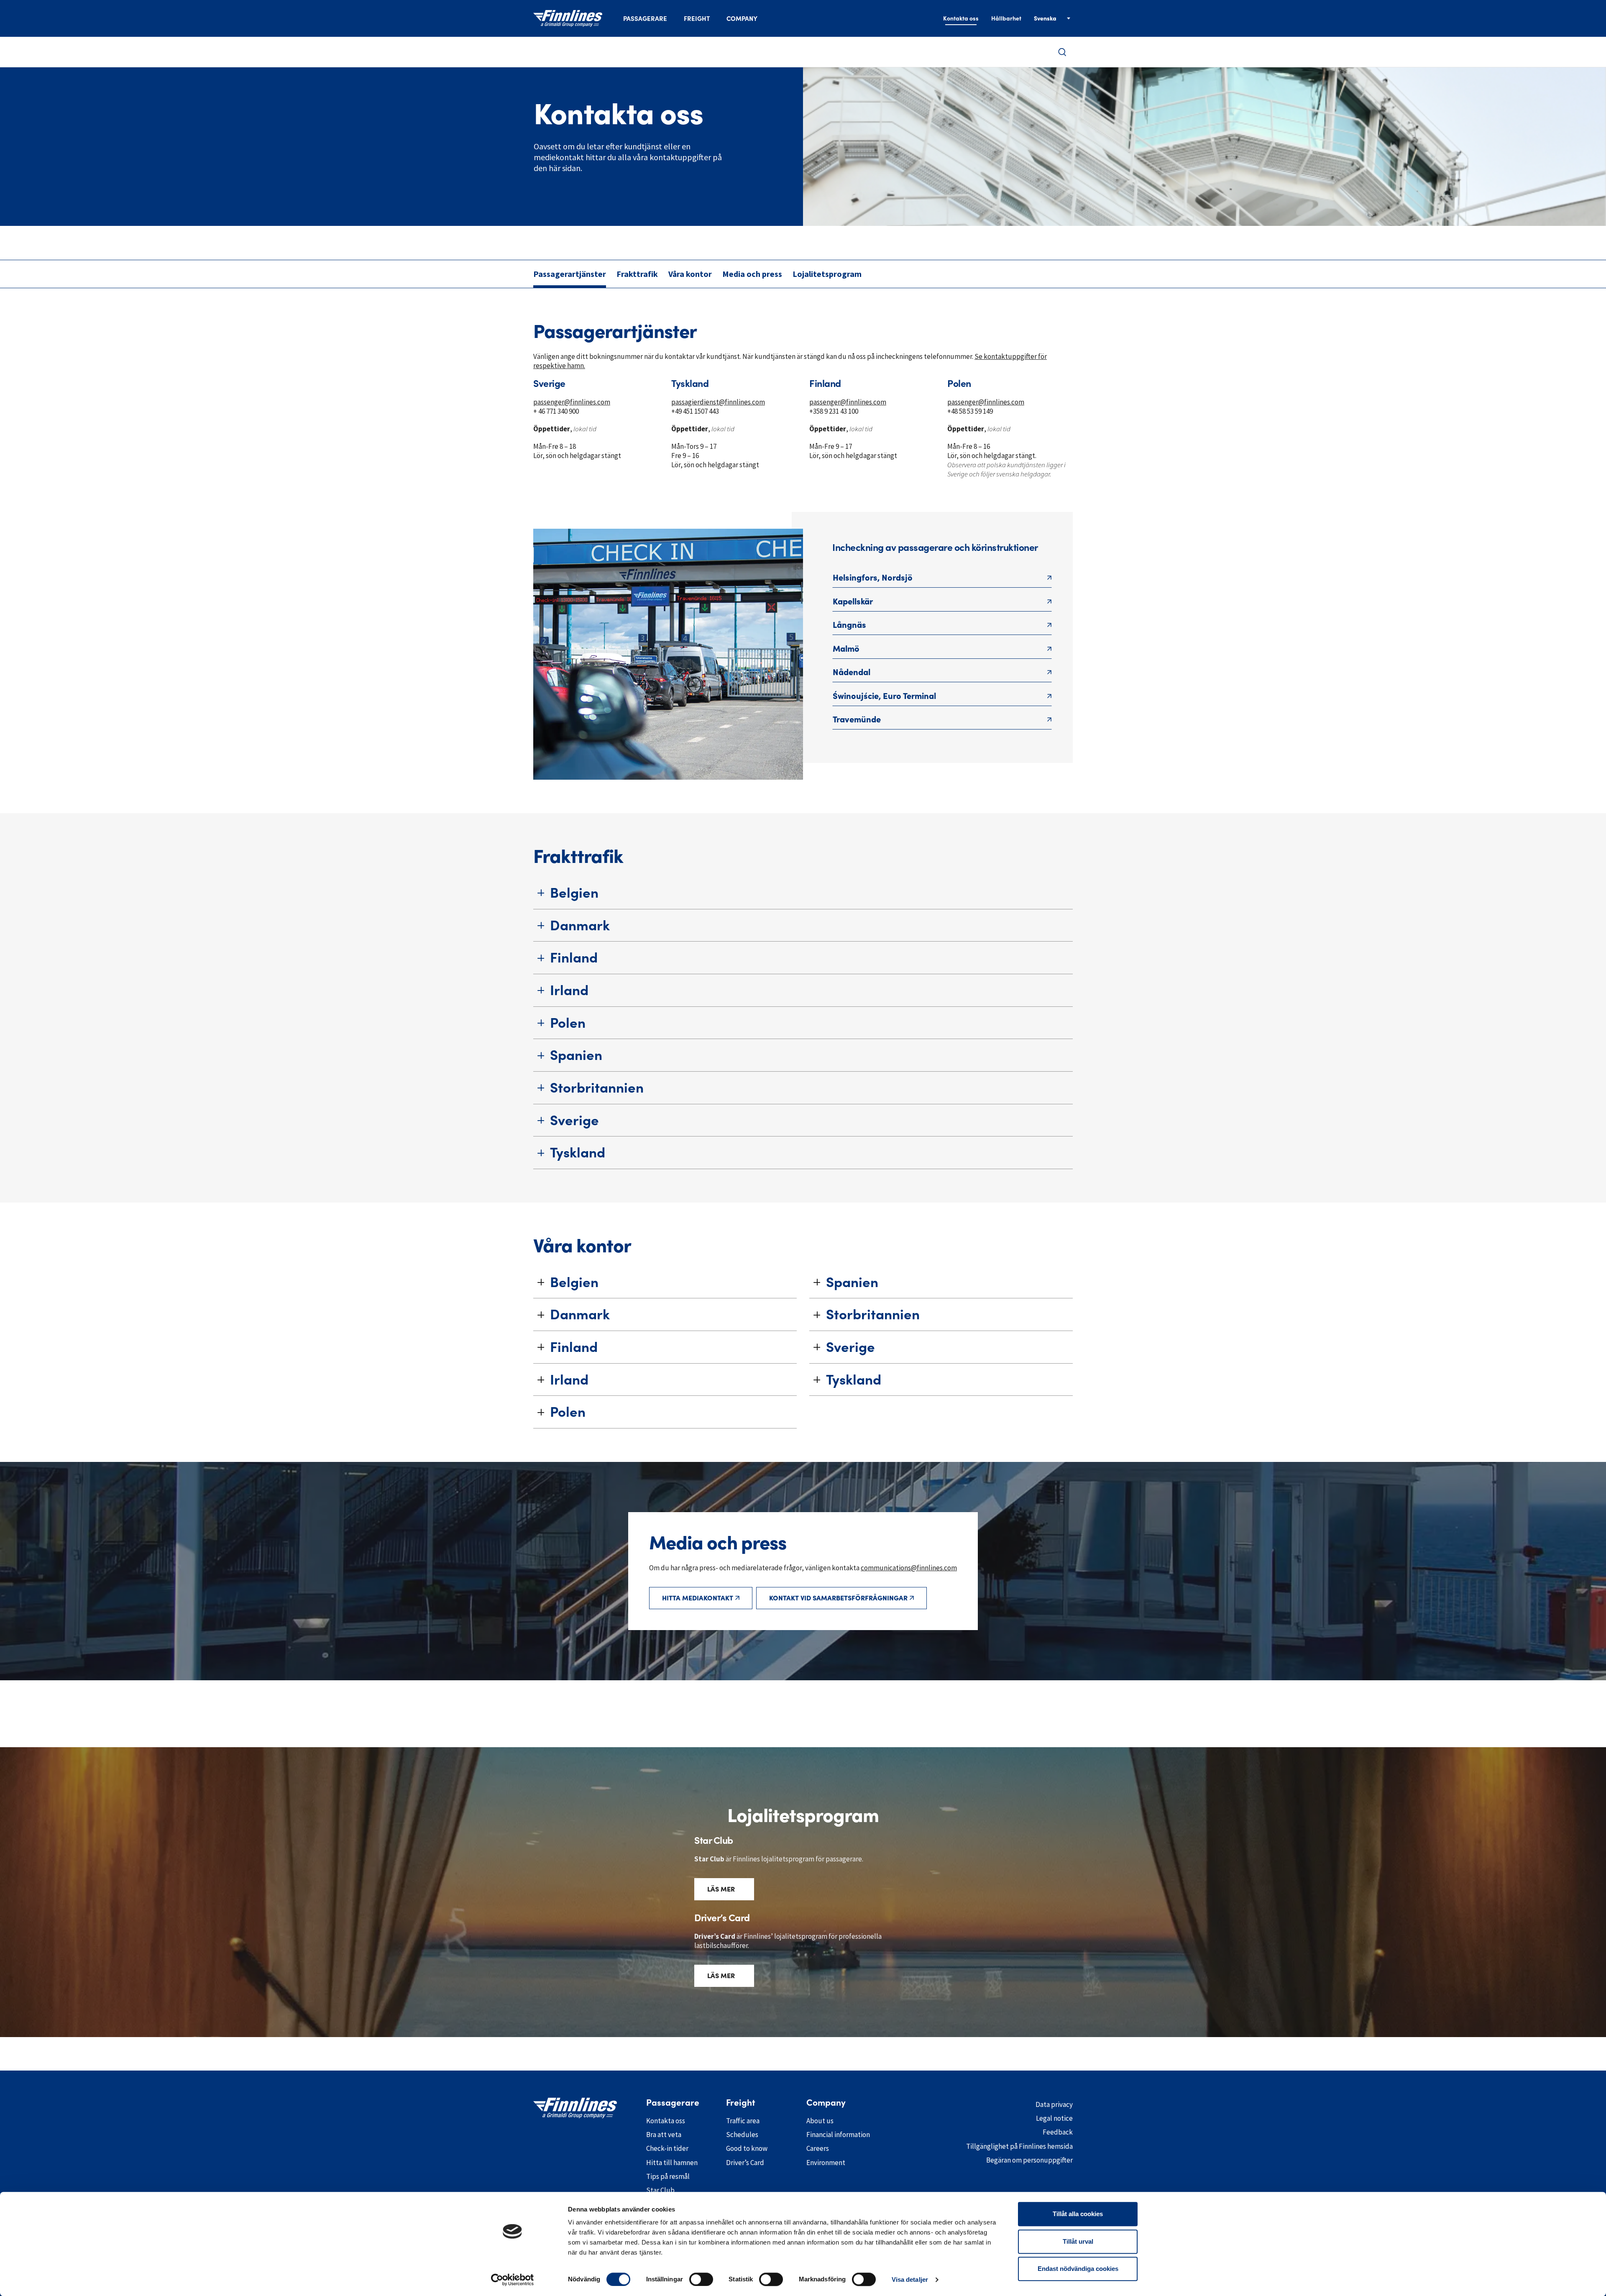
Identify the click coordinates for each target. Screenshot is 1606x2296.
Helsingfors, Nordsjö (873, 578)
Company (742, 19)
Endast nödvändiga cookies (1078, 2269)
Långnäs (849, 625)
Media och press (752, 274)
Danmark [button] (580, 925)
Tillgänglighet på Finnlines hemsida (1019, 2146)
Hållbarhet (1006, 18)
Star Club (660, 2190)
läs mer (721, 1889)
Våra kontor (690, 274)
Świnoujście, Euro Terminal (884, 696)
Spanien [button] (576, 1055)
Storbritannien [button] (597, 1088)
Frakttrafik (637, 274)
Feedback (1058, 2132)
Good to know (747, 2148)
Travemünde (857, 719)
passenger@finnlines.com (572, 402)
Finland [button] (574, 957)
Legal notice (1054, 2118)
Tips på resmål (668, 2176)
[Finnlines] (568, 18)
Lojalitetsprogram (827, 274)
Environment (826, 2163)
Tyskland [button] (578, 1152)
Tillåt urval (1078, 2241)
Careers (818, 2148)
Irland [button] (569, 990)
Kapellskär (853, 602)
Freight (697, 19)
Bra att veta (664, 2135)
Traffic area (743, 2121)
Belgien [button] (574, 893)
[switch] (701, 2279)
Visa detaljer (910, 2279)
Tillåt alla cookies (1078, 2214)
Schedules (742, 2135)
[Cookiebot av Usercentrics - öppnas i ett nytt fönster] (513, 2280)
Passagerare (645, 19)
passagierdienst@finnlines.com (718, 402)
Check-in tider (667, 2148)
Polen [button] (568, 1023)
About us (820, 2121)
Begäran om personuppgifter (1029, 2160)
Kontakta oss (961, 18)
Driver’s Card (745, 2163)
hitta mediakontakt (698, 1598)
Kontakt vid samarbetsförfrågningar (838, 1598)
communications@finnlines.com (909, 1568)
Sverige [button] (574, 1120)
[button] (1062, 52)
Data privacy (1054, 2104)
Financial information (838, 2135)
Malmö (846, 649)
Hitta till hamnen (672, 2163)
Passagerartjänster (570, 274)
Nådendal (852, 672)
